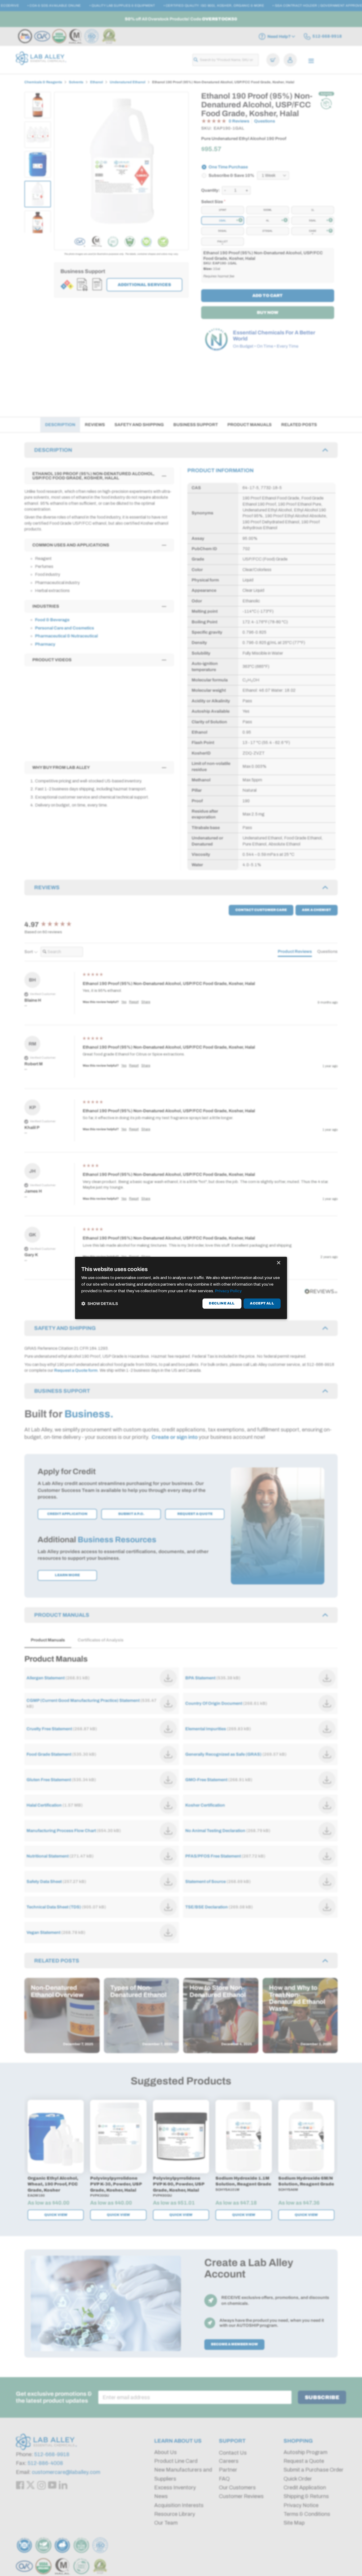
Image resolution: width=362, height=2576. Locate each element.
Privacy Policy (228, 1291)
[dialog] (181, 1288)
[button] (100, 1304)
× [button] (278, 1263)
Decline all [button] (222, 1303)
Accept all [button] (262, 1303)
